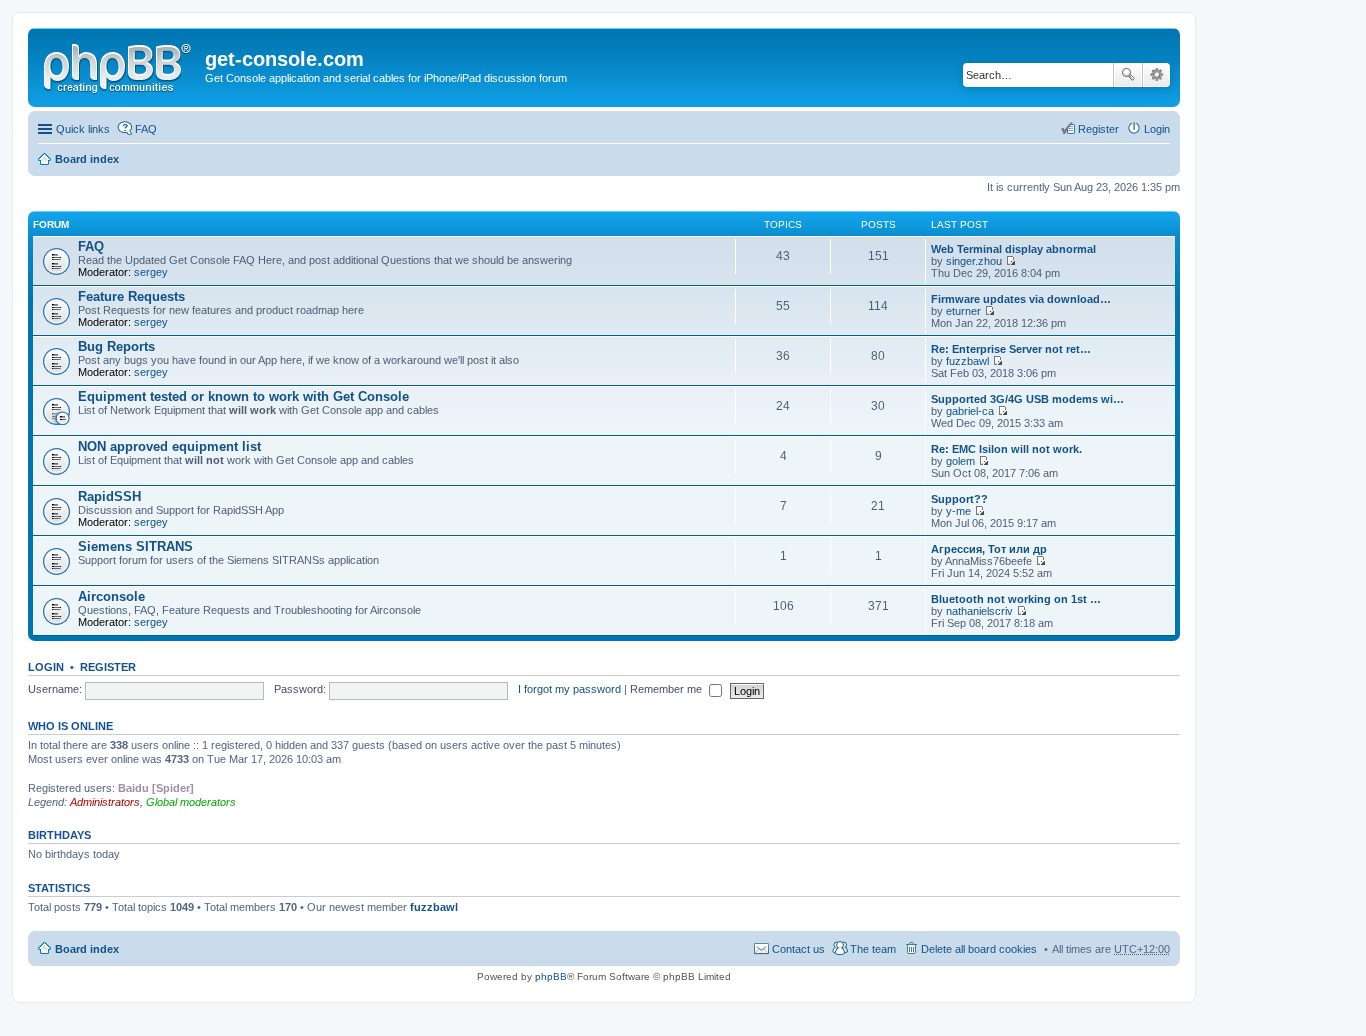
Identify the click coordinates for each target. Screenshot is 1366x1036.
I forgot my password (569, 689)
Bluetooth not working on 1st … (1016, 599)
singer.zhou (974, 261)
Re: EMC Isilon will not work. (1006, 449)
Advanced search (1156, 75)
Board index (87, 159)
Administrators (105, 802)
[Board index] (119, 65)
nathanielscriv (979, 611)
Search (1128, 75)
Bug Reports (116, 346)
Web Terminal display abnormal (1013, 249)
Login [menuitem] (1157, 129)
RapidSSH (109, 496)
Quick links (83, 129)
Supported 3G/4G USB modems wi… (1027, 399)
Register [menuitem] (1098, 129)
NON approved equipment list (169, 446)
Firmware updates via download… (1021, 299)
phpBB (551, 976)
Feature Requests (131, 296)
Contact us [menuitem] (798, 949)
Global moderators (191, 802)
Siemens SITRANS (135, 546)
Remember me (667, 689)
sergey (151, 272)
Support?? (959, 499)
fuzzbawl (967, 361)
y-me (958, 511)
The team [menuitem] (873, 949)
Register (108, 667)
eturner (963, 311)
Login (46, 667)
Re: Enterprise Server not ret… (1011, 349)
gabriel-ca (970, 411)
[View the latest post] (1010, 261)
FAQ (91, 246)
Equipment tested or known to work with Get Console (243, 396)
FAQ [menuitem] (146, 129)
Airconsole (111, 596)
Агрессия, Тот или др (989, 549)
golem (960, 461)
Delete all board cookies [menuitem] (979, 949)
